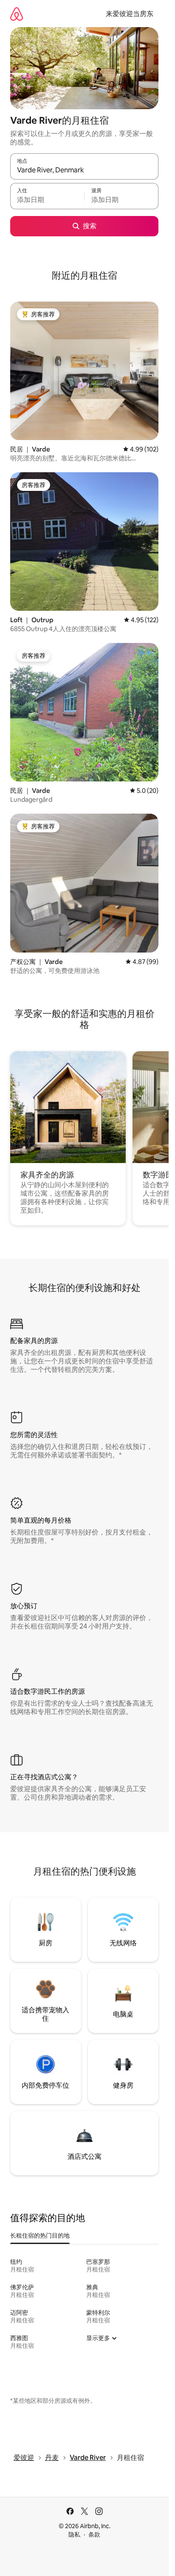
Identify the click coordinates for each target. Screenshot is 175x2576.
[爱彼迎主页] (17, 14)
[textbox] (47, 200)
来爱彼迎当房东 (130, 14)
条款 (94, 2534)
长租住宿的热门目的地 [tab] (40, 2235)
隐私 (74, 2534)
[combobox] (84, 170)
